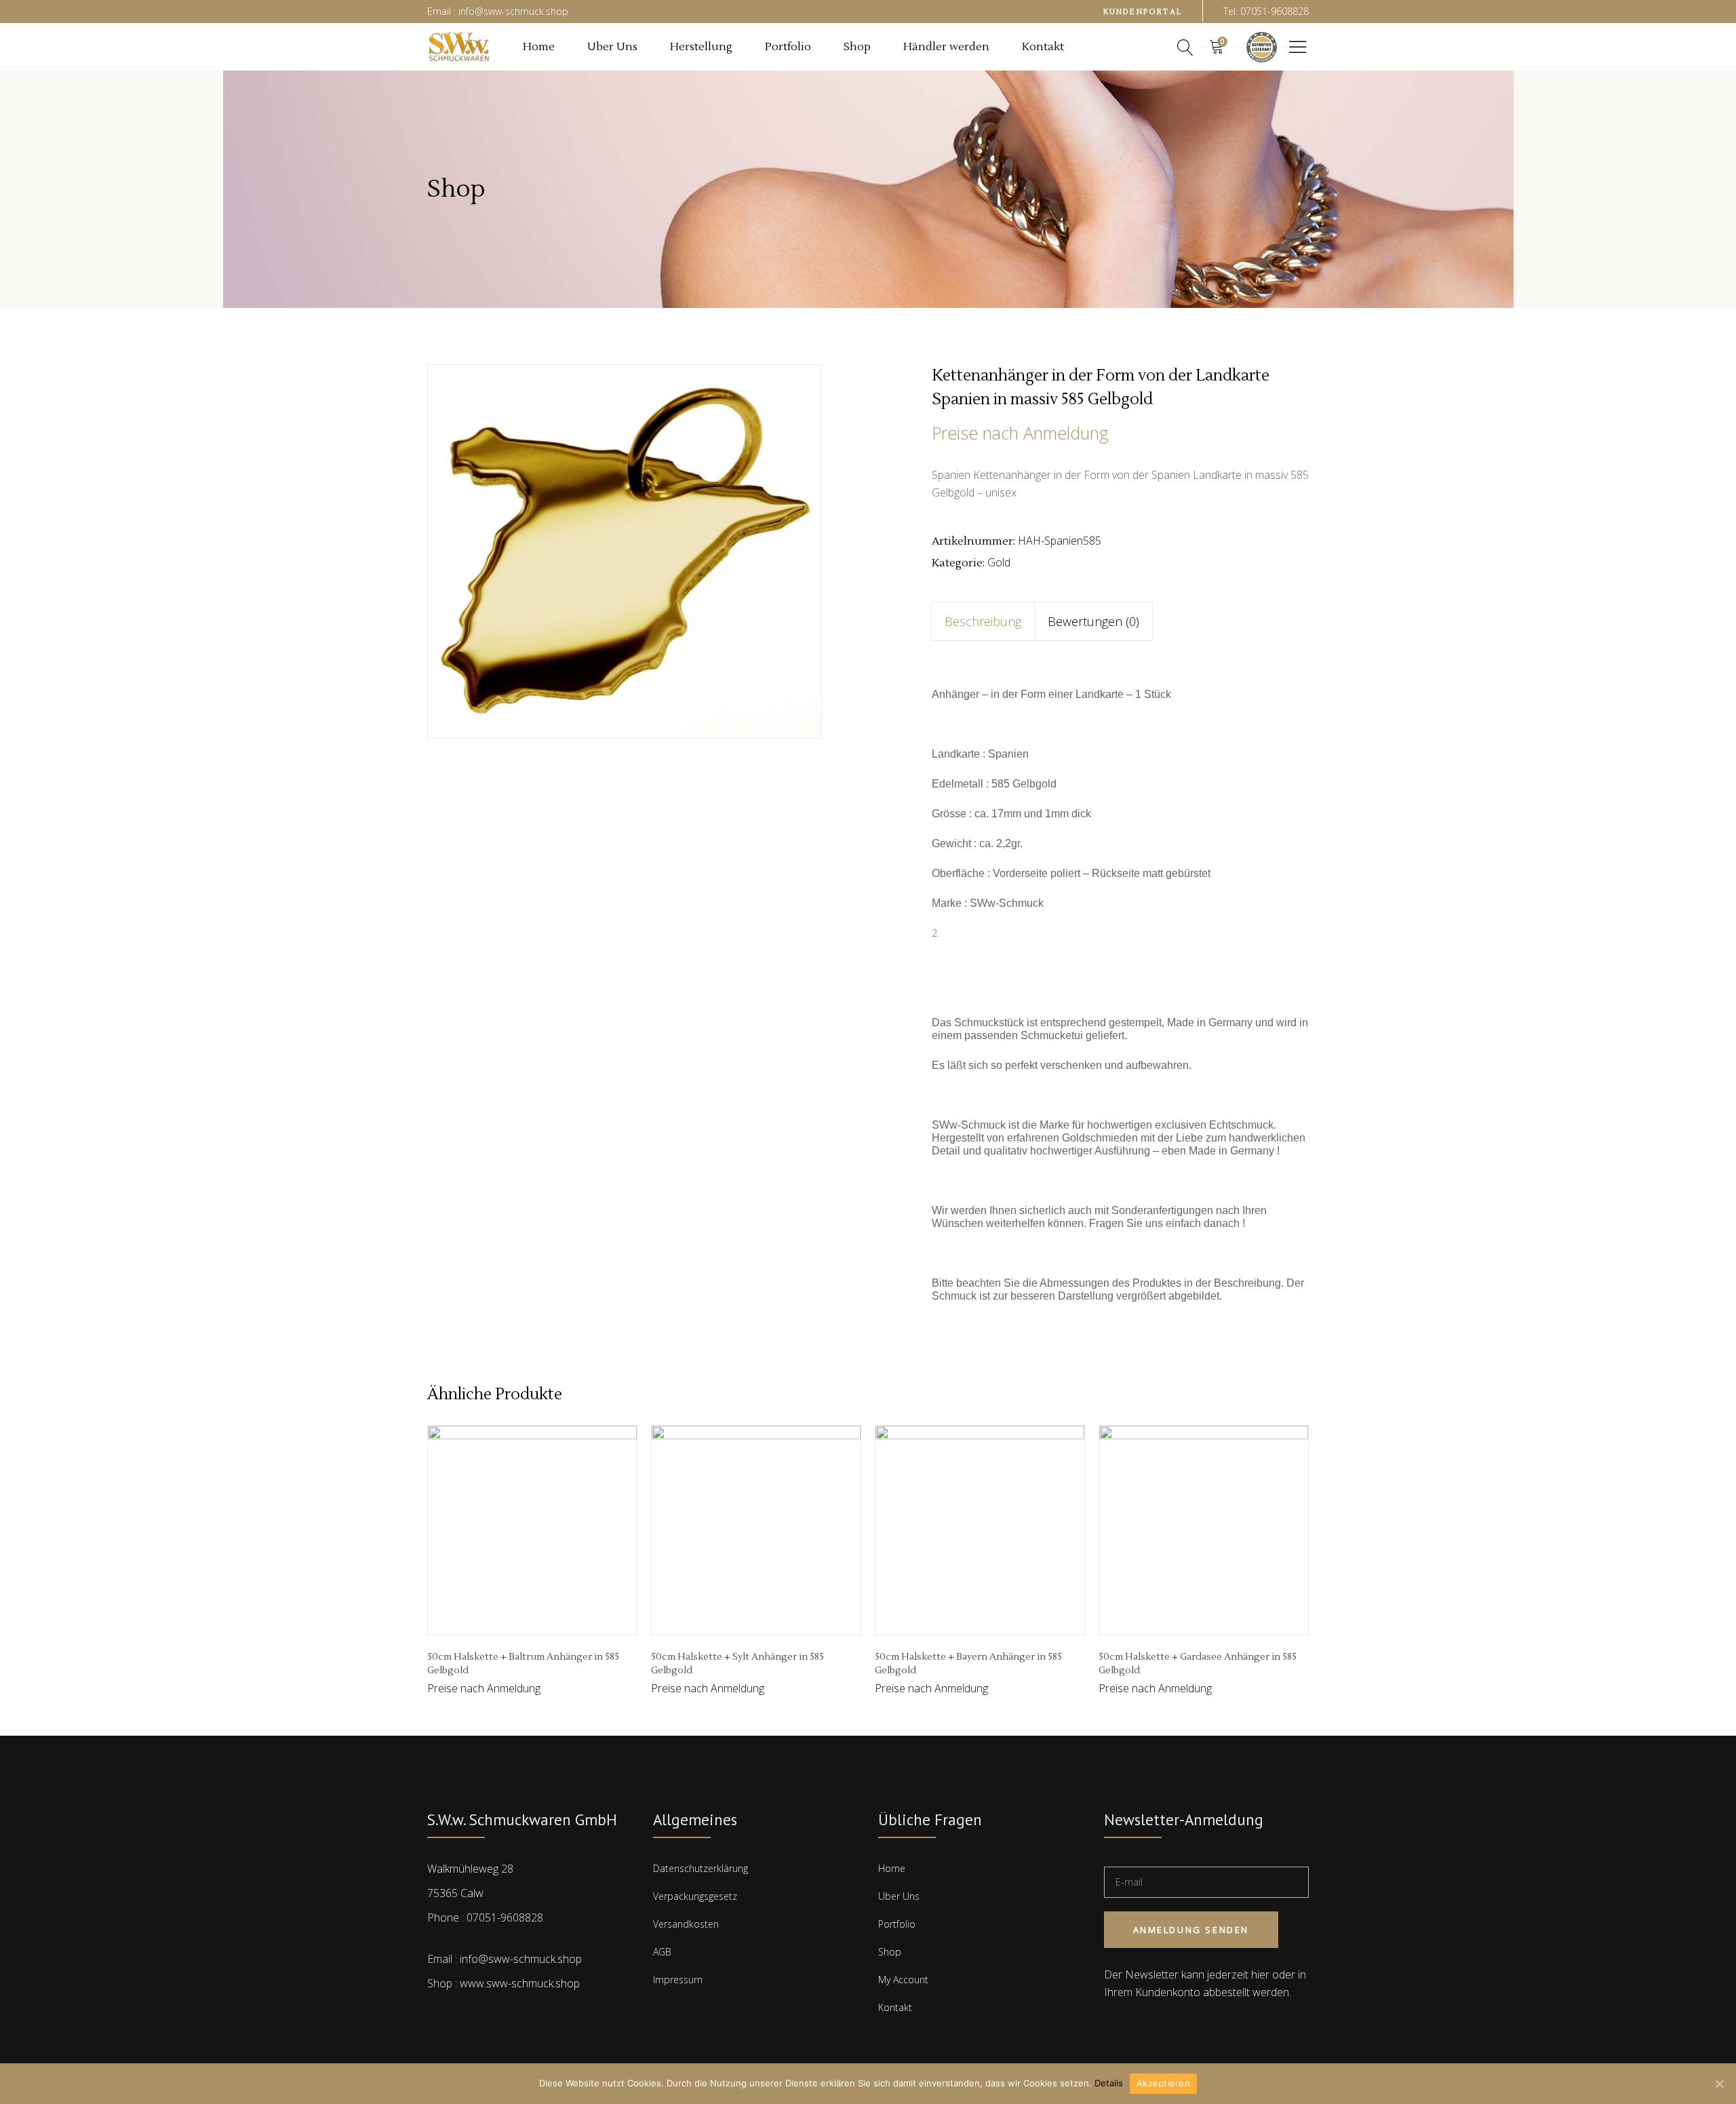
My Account (903, 1980)
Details (1109, 2083)
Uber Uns (899, 1896)
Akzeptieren (1163, 2083)
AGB (662, 1952)
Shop (890, 1952)
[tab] (983, 621)
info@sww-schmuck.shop (521, 1959)
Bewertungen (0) (1093, 621)
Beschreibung (983, 621)
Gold (999, 562)
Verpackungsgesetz (695, 1896)
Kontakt (895, 2007)
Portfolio (897, 1924)
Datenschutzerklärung (701, 1868)
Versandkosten (686, 1924)
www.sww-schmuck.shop (520, 1983)
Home (892, 1868)
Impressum (678, 1980)
